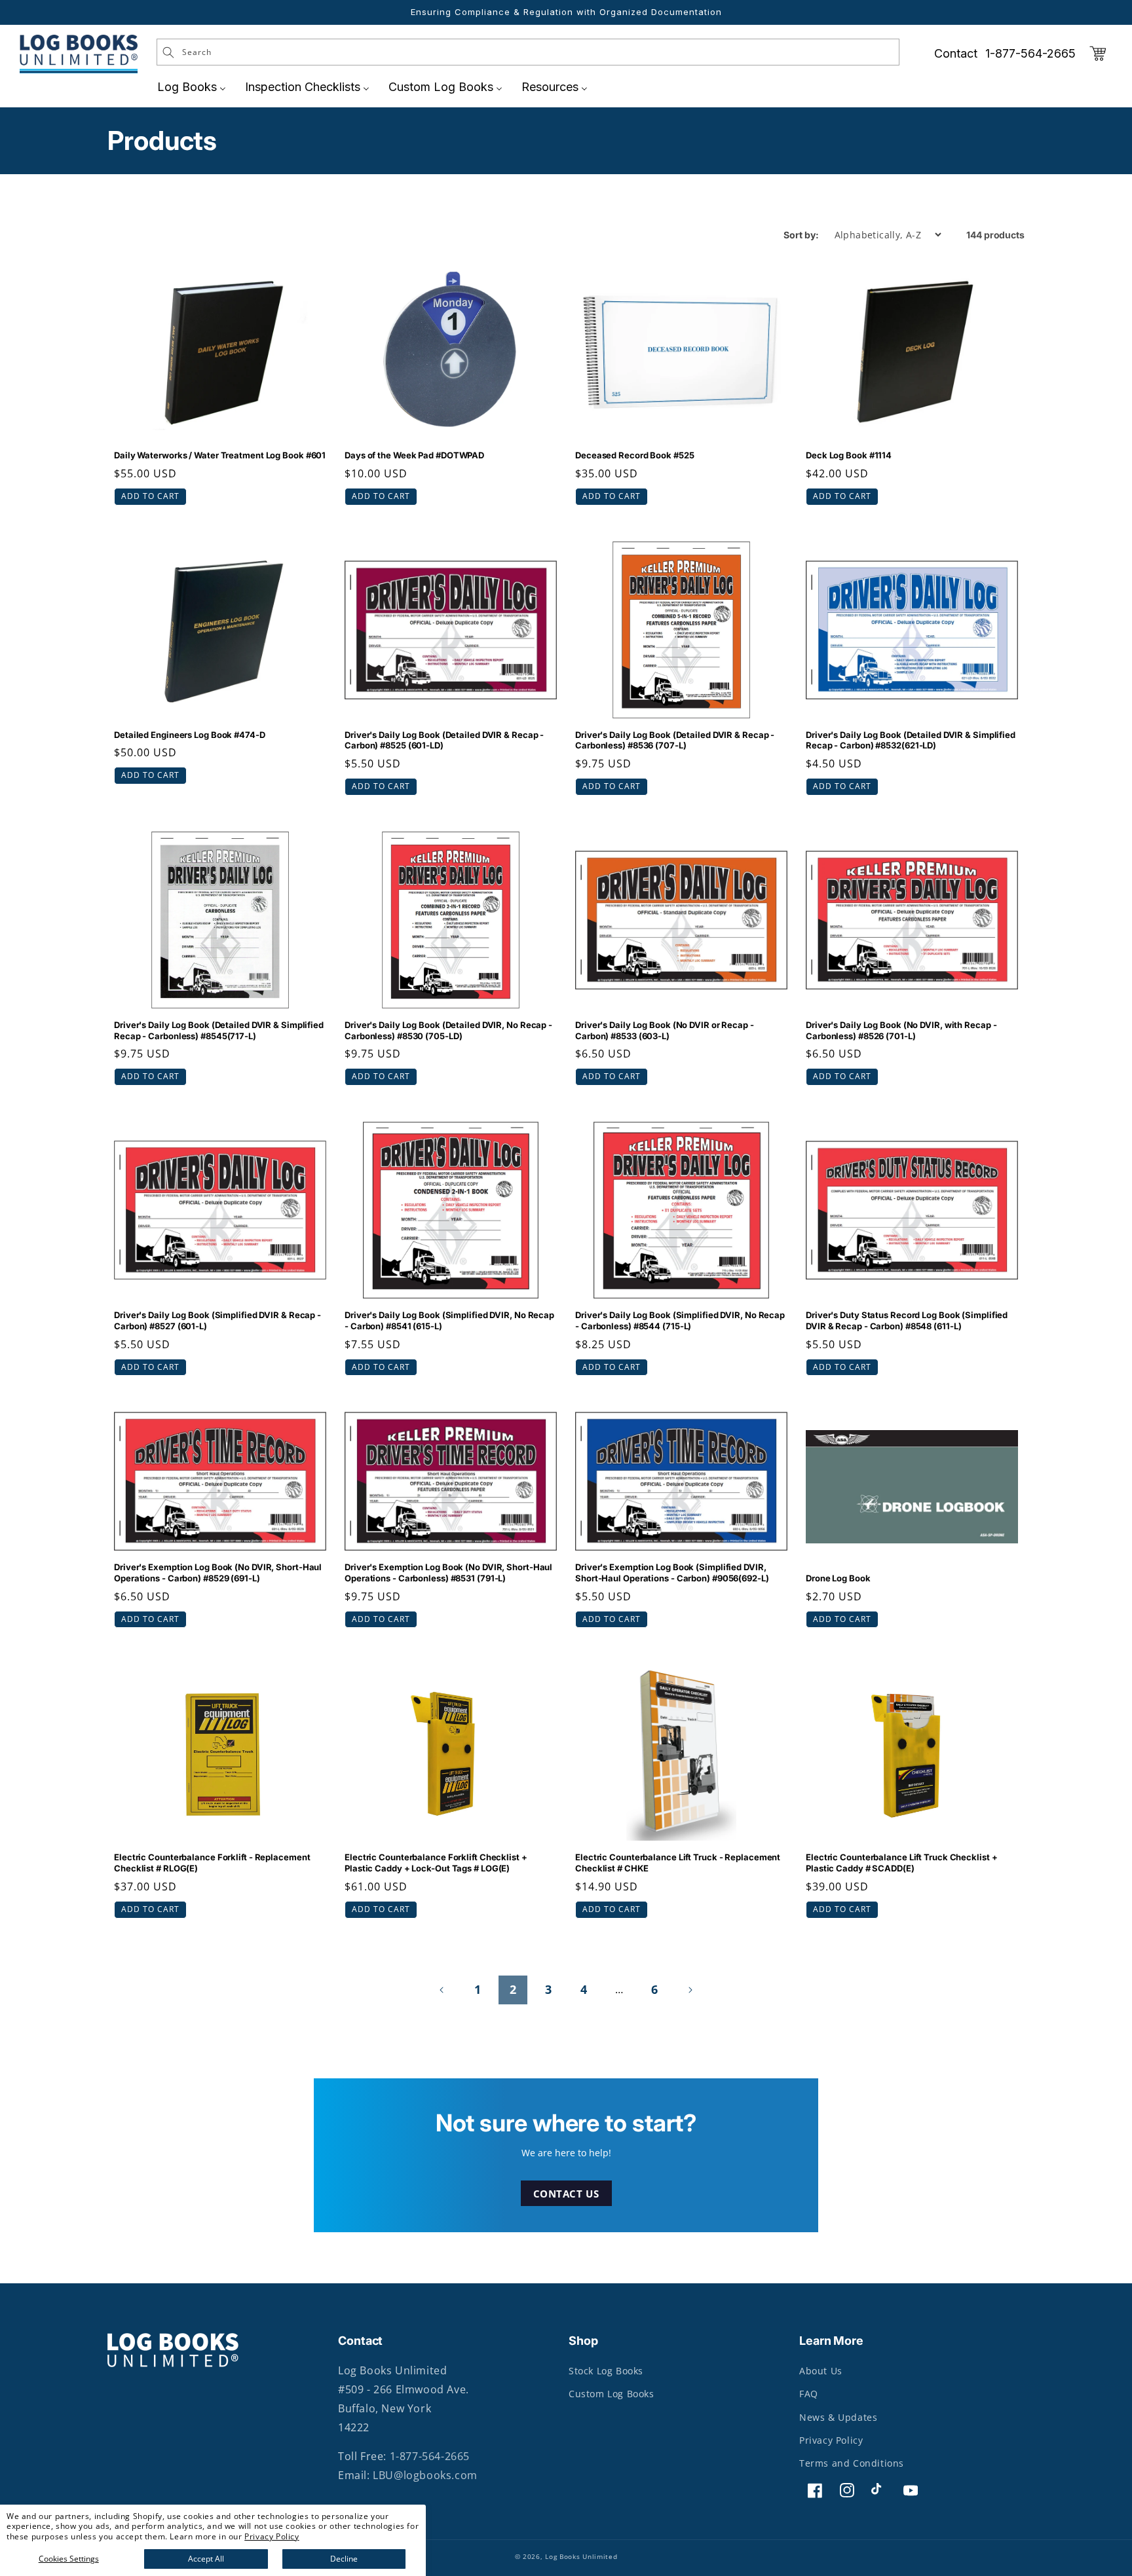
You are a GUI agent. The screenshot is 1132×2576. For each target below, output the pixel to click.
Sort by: (801, 235)
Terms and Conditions (852, 2463)
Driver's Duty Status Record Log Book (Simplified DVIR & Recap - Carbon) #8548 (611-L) (907, 1320)
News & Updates (838, 2417)
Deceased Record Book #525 (635, 455)
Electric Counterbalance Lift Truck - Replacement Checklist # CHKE (678, 1863)
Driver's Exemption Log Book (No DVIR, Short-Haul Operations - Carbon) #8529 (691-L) (218, 1573)
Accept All (206, 2559)
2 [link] (513, 1989)
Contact (956, 53)
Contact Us (566, 2193)
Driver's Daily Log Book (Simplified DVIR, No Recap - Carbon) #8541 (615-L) (449, 1320)
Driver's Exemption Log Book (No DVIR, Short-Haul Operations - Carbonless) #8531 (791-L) (448, 1573)
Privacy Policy (272, 2536)
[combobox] (528, 52)
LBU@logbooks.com (425, 2475)
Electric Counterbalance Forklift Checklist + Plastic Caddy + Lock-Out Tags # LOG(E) (436, 1863)
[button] (1098, 54)
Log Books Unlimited (581, 2556)
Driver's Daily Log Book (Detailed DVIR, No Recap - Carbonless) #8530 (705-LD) (448, 1030)
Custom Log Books (612, 2394)
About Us (821, 2371)
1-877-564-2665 (1030, 53)
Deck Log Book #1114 (849, 455)
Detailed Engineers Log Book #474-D (190, 735)
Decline (344, 2559)
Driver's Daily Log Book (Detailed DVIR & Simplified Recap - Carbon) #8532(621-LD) (911, 740)
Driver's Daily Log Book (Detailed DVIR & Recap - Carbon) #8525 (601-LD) (444, 740)
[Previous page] (442, 1990)
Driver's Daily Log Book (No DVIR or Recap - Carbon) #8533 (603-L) (665, 1030)
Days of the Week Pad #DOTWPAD (415, 455)
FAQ (809, 2394)
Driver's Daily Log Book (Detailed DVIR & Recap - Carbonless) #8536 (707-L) (675, 740)
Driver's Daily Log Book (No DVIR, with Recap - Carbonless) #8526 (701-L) (901, 1030)
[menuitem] (192, 87)
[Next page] (690, 1990)
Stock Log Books (606, 2371)
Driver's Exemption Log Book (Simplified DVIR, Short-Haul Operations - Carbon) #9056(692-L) (672, 1573)
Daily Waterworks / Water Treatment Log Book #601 (220, 455)
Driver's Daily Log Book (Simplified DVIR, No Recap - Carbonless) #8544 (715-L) (680, 1320)
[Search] (168, 52)
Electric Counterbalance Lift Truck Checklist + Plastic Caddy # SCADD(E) (901, 1863)
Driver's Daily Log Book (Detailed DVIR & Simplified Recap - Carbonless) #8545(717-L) (219, 1030)
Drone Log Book (838, 1578)
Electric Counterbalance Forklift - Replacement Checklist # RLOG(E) (212, 1863)
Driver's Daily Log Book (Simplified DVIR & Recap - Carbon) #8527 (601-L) (217, 1320)
